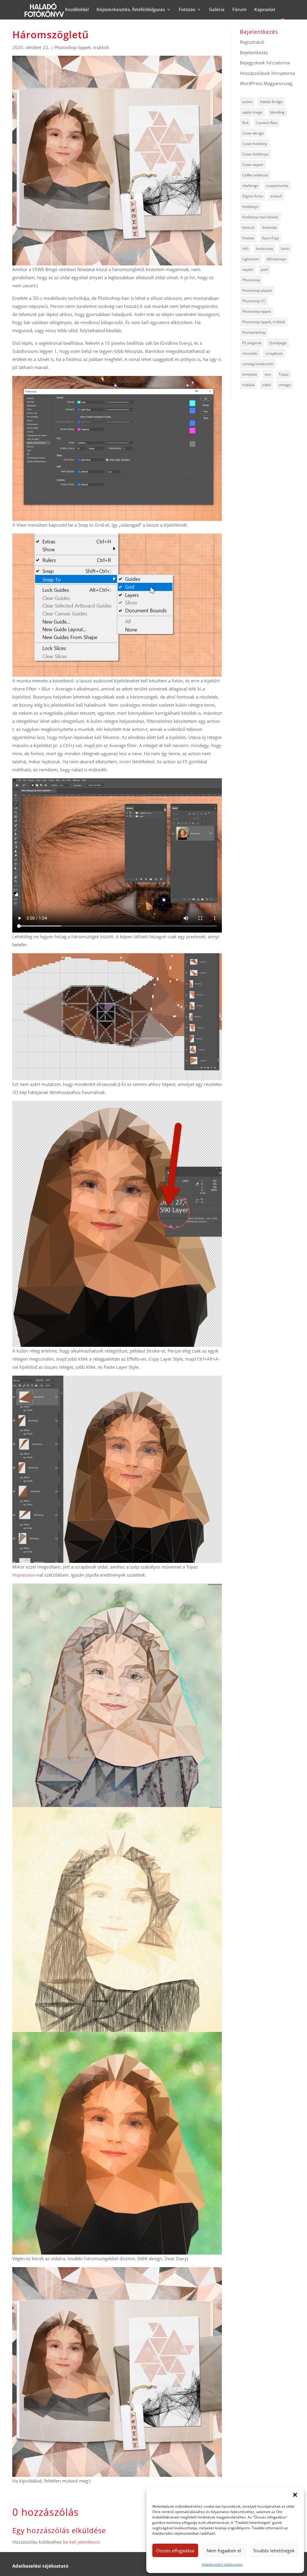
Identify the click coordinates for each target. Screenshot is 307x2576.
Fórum (239, 10)
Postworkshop (254, 332)
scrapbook (274, 353)
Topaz (284, 374)
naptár (248, 269)
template (250, 374)
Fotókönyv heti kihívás (260, 217)
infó (245, 248)
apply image (252, 112)
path (265, 269)
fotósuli (248, 228)
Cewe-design (253, 133)
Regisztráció (252, 42)
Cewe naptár (253, 165)
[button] (295, 2495)
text (268, 374)
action (247, 102)
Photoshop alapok (257, 290)
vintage (285, 385)
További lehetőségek (274, 2551)
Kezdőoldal (77, 10)
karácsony (265, 248)
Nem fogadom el (224, 2551)
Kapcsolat (265, 10)
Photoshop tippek (257, 311)
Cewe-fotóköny (255, 144)
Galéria (217, 10)
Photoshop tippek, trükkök (82, 47)
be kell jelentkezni (81, 2542)
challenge (250, 186)
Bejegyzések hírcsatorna (265, 63)
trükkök (248, 385)
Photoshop (251, 280)
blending (277, 112)
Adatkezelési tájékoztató (222, 2564)
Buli (245, 123)
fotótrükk (270, 228)
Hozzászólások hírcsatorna (267, 73)
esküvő (276, 196)
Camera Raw (267, 123)
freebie (248, 238)
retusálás (250, 353)
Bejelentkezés (254, 52)
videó (267, 385)
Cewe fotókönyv (255, 154)
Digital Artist (253, 196)
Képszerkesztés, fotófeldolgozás (131, 10)
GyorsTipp (270, 238)
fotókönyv (250, 207)
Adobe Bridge (271, 102)
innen (126, 762)
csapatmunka (277, 186)
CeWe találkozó (255, 175)
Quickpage (278, 343)
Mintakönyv (276, 259)
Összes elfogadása (175, 2551)
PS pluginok (252, 343)
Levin (285, 248)
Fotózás (187, 10)
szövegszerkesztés (258, 364)
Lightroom (251, 259)
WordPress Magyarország (266, 83)
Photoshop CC (254, 301)
